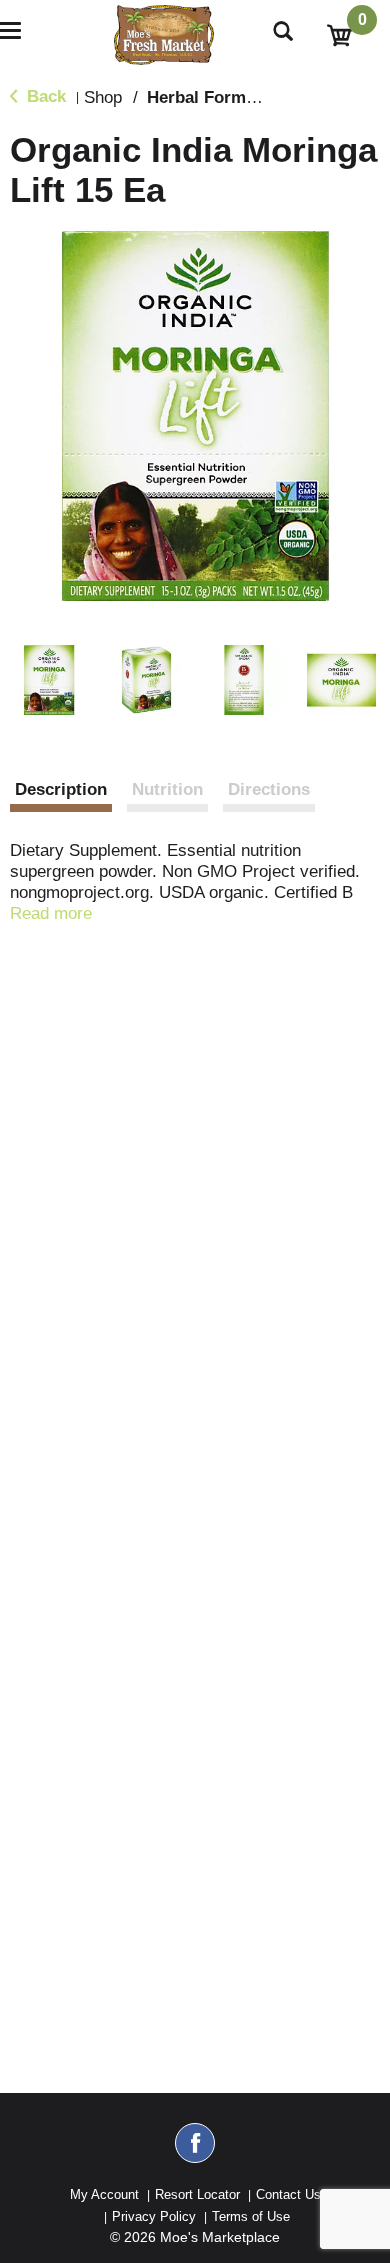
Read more (51, 913)
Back (44, 96)
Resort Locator (197, 2194)
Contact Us (288, 2194)
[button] (49, 680)
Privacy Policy (154, 2216)
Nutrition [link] (167, 789)
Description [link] (61, 789)
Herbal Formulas (213, 97)
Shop (103, 97)
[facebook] (195, 2152)
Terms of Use (251, 2216)
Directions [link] (269, 789)
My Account (104, 2194)
